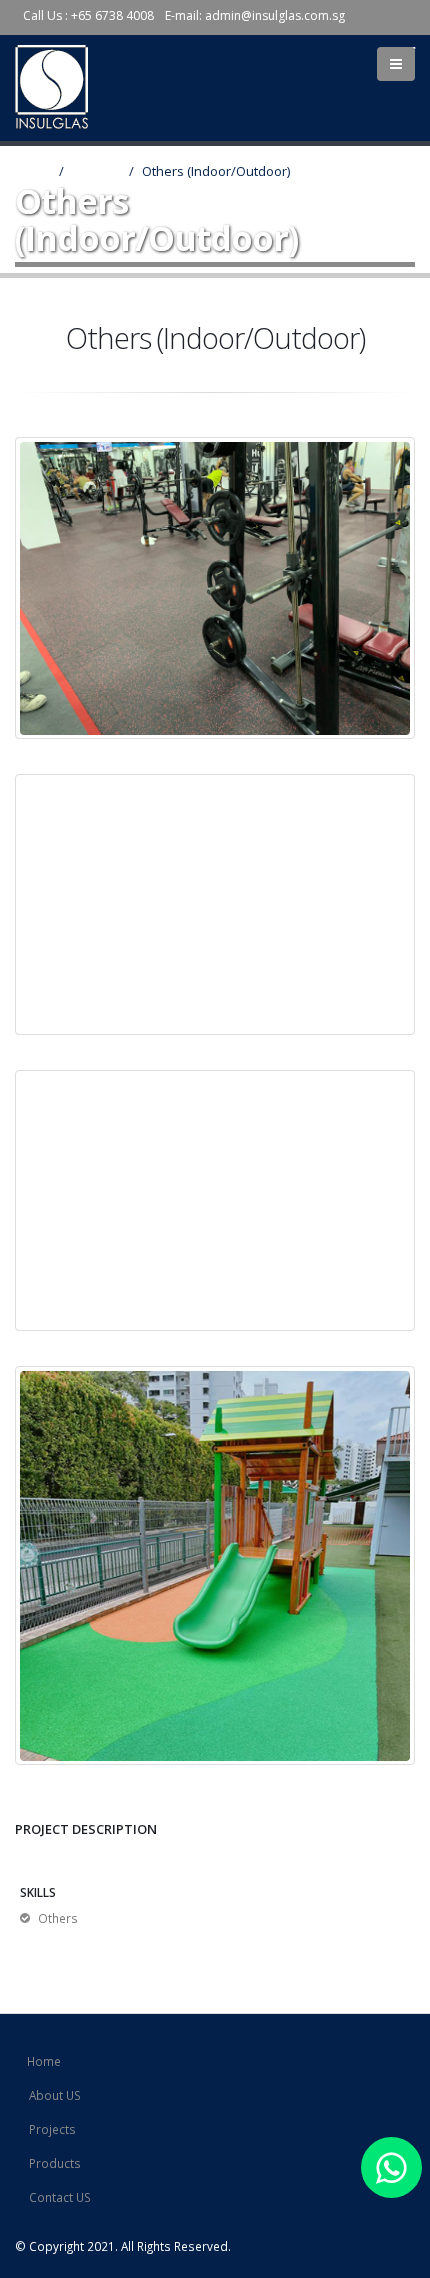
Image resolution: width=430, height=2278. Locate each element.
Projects (96, 171)
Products (55, 2163)
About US (55, 2095)
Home (33, 171)
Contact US (60, 2197)
